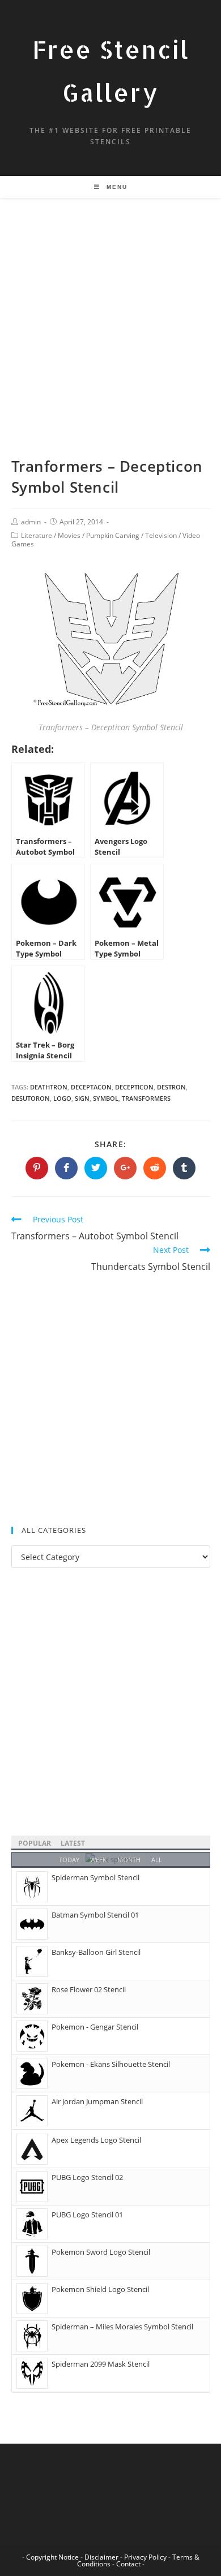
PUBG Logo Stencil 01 (87, 2215)
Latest (73, 1843)
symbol (106, 1098)
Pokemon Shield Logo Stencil (100, 2289)
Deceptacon (91, 1087)
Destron (171, 1087)
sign (82, 1098)
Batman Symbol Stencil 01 (95, 1915)
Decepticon (134, 1087)
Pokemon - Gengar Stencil (95, 2027)
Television (161, 535)
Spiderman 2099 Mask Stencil (101, 2364)
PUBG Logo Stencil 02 (87, 2177)
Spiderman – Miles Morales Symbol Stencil (122, 2327)
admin (31, 522)
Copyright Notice (52, 2557)
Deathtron (49, 1087)
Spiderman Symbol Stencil (95, 1877)
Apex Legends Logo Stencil (96, 2140)
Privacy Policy (145, 2557)
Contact (128, 2564)
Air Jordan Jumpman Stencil (97, 2101)
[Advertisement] (110, 341)
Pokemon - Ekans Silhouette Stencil (111, 2064)
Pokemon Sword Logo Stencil (101, 2252)
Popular (35, 1843)
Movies (69, 535)
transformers (146, 1098)
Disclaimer (101, 2557)
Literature (37, 535)
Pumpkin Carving (113, 535)
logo (62, 1098)
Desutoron (31, 1098)
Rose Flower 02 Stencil (89, 1989)
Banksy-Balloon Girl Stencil (96, 1952)
